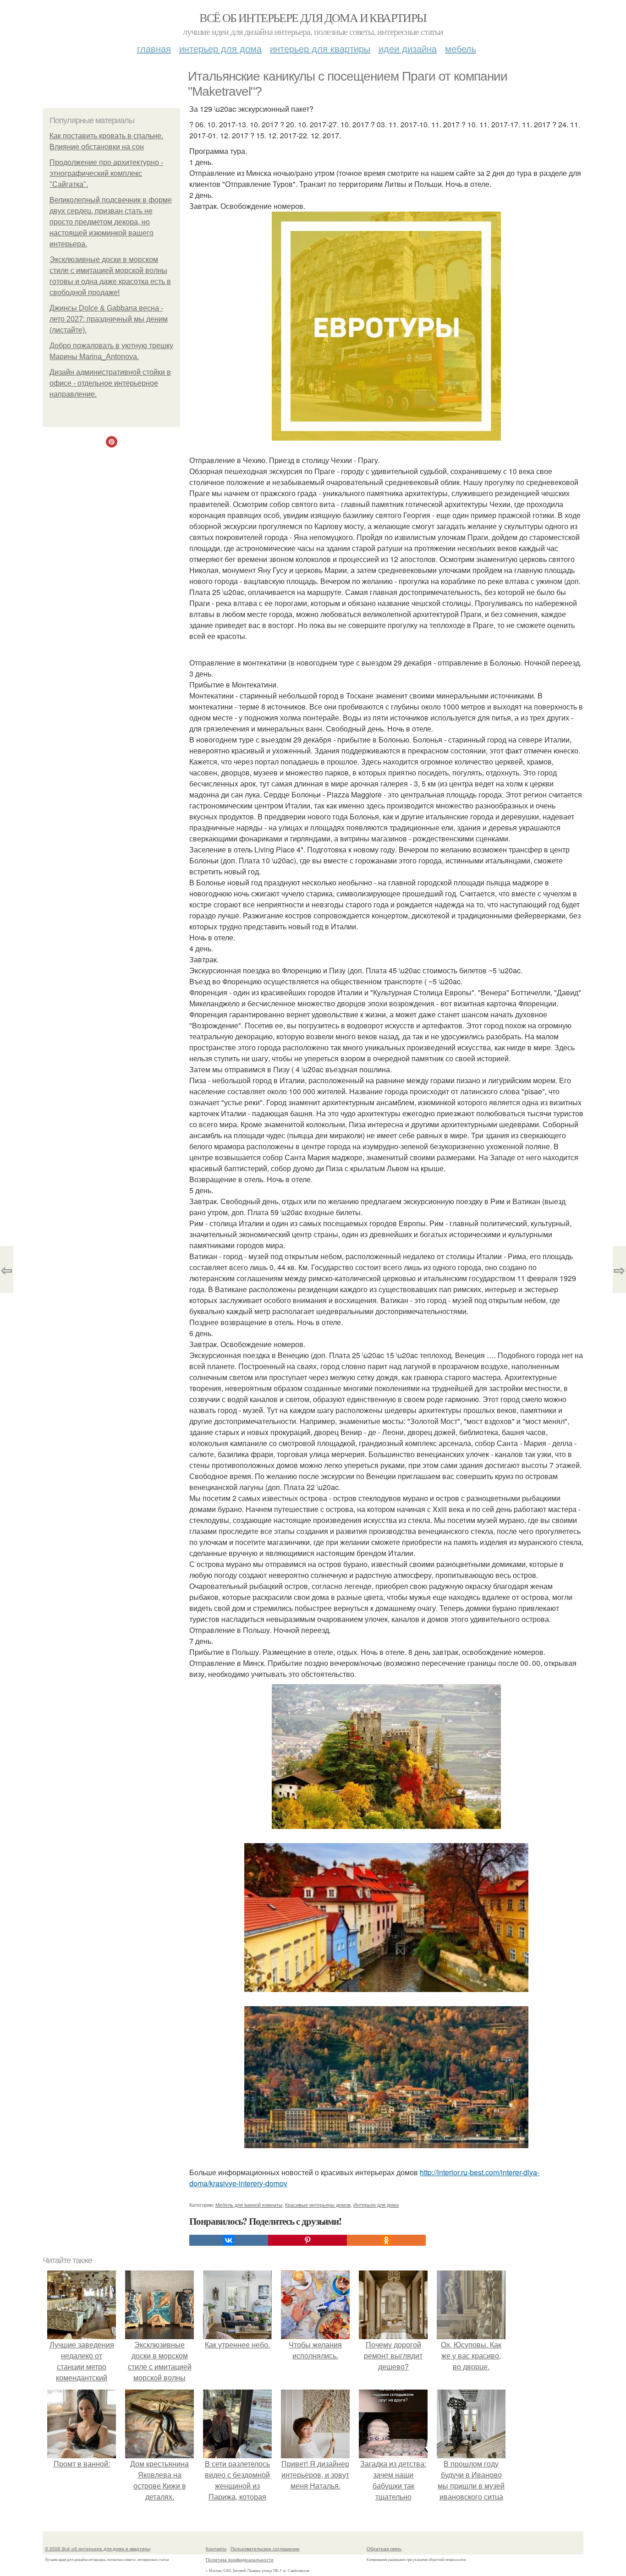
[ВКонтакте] (229, 2240)
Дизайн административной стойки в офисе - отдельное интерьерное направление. (110, 383)
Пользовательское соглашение (265, 2549)
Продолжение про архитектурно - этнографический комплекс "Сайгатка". (106, 173)
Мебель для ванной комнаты (249, 2205)
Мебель (461, 48)
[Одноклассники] (386, 2240)
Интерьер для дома (220, 48)
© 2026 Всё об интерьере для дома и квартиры (98, 2549)
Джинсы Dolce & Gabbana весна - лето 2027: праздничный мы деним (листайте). (109, 319)
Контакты (216, 2549)
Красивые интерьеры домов (318, 2205)
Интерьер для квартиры (320, 48)
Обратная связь (384, 2549)
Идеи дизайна (408, 48)
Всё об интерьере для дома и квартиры (313, 17)
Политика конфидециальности (240, 2560)
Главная (154, 48)
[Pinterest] (308, 2240)
